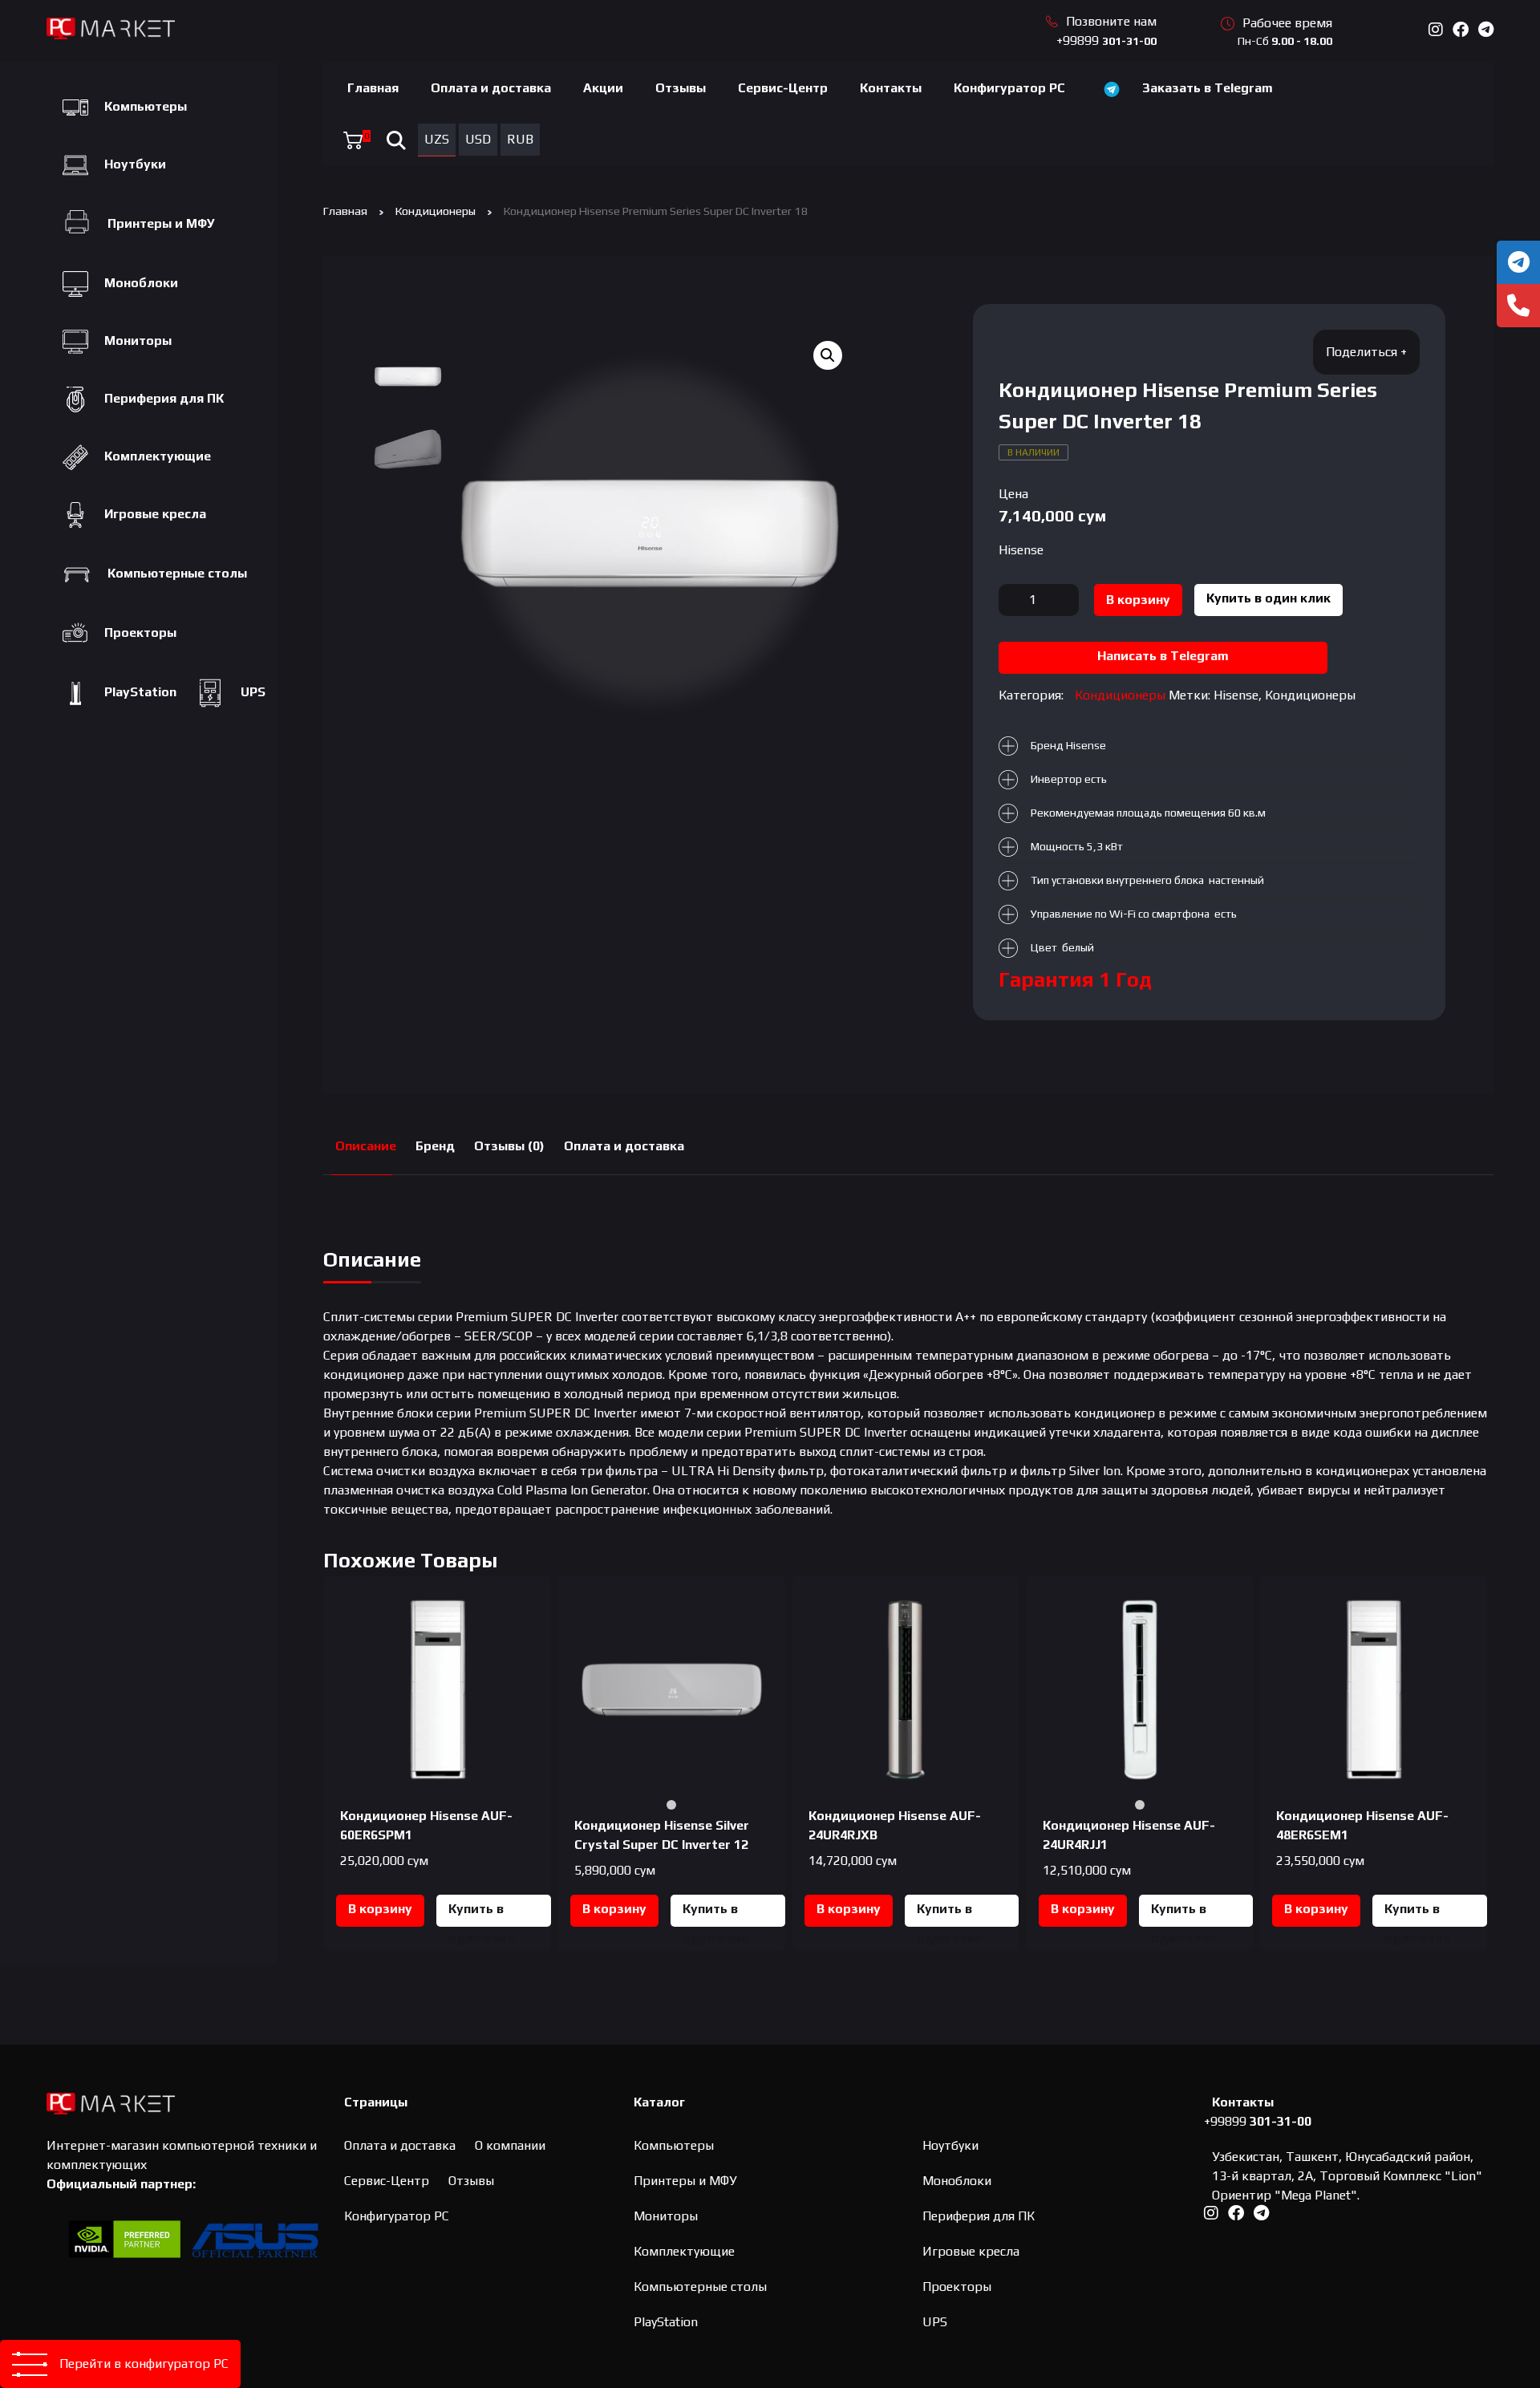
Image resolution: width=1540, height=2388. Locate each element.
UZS (437, 139)
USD (478, 139)
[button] (828, 355)
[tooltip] (1518, 262)
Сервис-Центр (783, 88)
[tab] (366, 1147)
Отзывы (681, 88)
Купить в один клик (1268, 598)
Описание (366, 1146)
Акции (603, 88)
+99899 (1106, 41)
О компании (510, 2145)
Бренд (435, 1146)
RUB (520, 139)
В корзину (1138, 600)
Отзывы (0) (509, 1146)
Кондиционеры (436, 211)
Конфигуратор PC (1009, 88)
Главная (373, 88)
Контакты (891, 88)
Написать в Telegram (1163, 656)
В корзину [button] (380, 1909)
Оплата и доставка (491, 88)
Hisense (1021, 550)
